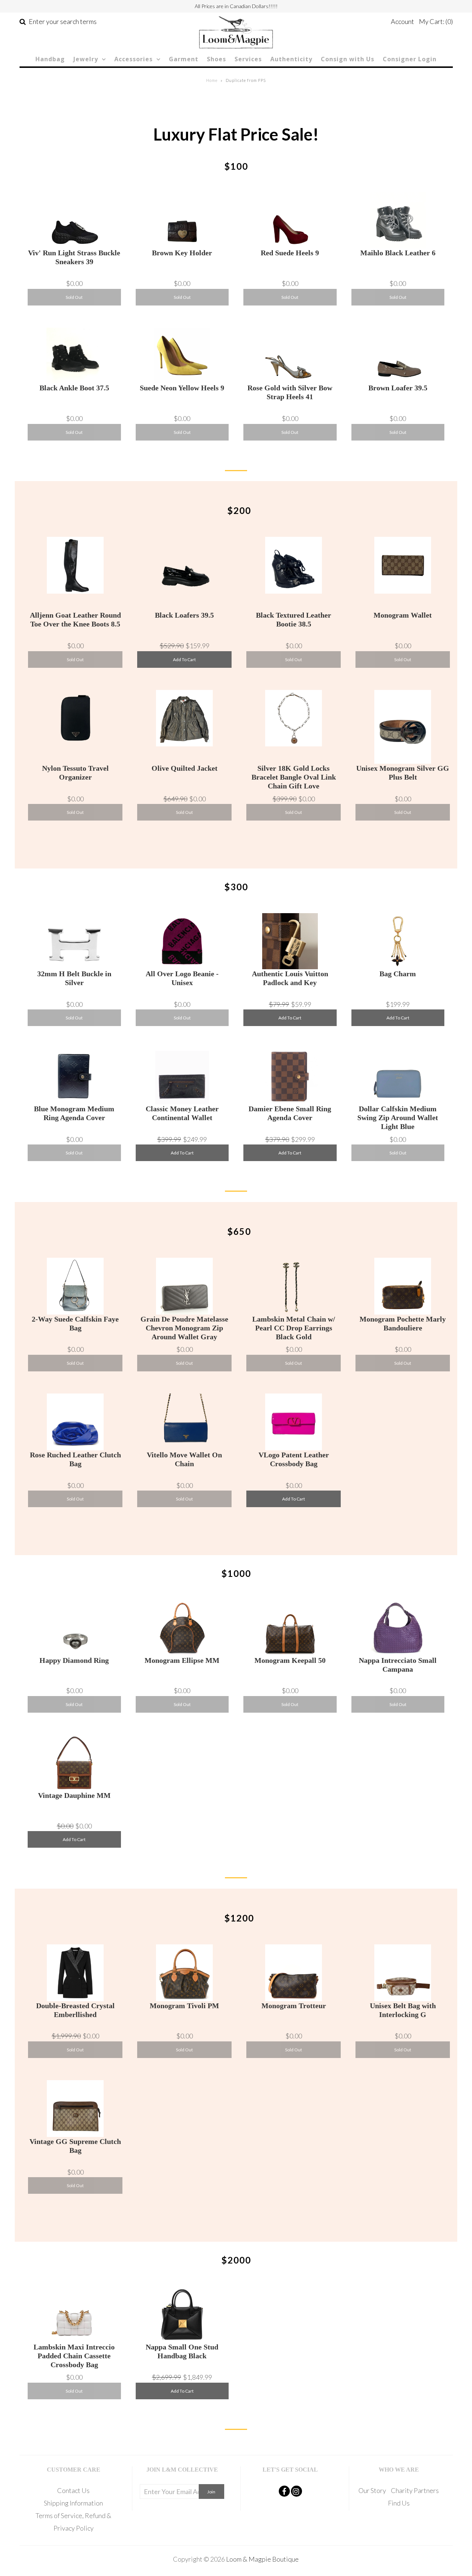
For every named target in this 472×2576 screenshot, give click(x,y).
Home (212, 80)
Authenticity (291, 59)
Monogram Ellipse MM (182, 1660)
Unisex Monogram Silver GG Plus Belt (403, 773)
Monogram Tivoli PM (184, 2006)
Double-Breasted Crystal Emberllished (75, 2010)
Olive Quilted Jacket (185, 768)
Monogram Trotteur (294, 2006)
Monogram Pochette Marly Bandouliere (403, 1323)
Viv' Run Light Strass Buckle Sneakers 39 (74, 257)
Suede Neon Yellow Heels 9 (182, 388)
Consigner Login (410, 59)
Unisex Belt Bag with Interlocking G (403, 2010)
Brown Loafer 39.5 (398, 388)
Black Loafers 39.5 (184, 615)
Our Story (372, 2490)
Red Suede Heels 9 (290, 253)
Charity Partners (415, 2490)
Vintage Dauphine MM (74, 1795)
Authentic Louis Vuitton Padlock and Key (290, 978)
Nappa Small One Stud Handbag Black (182, 2351)
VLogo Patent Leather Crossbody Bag (294, 1459)
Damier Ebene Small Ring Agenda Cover (290, 1113)
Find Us (399, 2503)
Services (248, 59)
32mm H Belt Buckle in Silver (74, 978)
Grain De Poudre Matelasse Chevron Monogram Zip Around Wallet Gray (184, 1328)
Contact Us (73, 2490)
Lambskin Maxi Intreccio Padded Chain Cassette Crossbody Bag (74, 2356)
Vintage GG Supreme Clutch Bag (75, 2146)
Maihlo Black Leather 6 (398, 253)
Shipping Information (73, 2503)
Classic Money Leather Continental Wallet (182, 1113)
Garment (184, 59)
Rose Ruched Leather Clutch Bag (75, 1459)
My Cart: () (436, 21)
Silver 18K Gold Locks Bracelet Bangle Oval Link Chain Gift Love (294, 777)
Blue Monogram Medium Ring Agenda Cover (74, 1113)
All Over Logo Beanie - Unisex (182, 978)
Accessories (133, 59)
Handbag (50, 59)
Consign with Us (348, 59)
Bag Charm (398, 974)
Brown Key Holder (182, 253)
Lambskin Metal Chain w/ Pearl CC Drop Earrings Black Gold (294, 1328)
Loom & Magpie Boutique (262, 2559)
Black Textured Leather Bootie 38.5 (294, 619)
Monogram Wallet (403, 615)
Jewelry (86, 59)
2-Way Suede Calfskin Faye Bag (75, 1323)
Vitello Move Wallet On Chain (184, 1459)
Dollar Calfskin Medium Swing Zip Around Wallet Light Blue (398, 1118)
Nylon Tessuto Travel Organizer (75, 773)
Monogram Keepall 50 (290, 1660)
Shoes (216, 59)
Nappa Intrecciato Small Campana (398, 1665)
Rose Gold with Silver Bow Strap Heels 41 (290, 392)
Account (402, 21)
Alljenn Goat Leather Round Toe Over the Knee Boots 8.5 (75, 619)
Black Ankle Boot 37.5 (74, 388)
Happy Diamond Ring (74, 1660)
